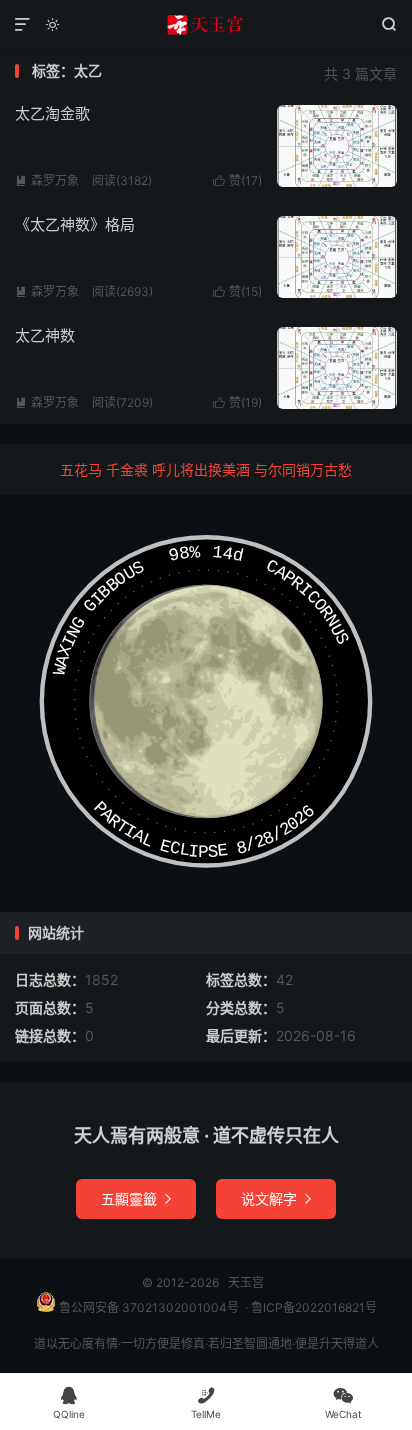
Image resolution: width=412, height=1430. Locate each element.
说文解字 (276, 1198)
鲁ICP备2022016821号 (314, 1307)
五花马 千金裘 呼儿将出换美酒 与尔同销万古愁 (206, 469)
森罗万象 (47, 180)
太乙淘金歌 (52, 113)
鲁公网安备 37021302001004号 (147, 1307)
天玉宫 (205, 25)
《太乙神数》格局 (75, 224)
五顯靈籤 (136, 1198)
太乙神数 (45, 335)
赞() (237, 180)
